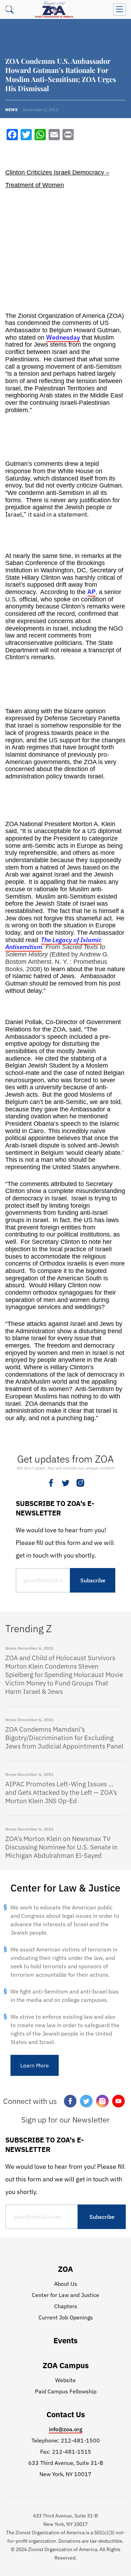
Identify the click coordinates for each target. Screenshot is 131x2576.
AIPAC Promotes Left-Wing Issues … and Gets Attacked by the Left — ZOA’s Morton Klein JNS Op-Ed (61, 1792)
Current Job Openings (66, 2317)
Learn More (35, 2065)
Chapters (66, 2306)
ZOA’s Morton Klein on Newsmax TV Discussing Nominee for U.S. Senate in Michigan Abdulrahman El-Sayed (61, 1847)
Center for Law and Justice (65, 2295)
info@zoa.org (66, 2429)
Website (65, 2380)
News (11, 110)
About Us (66, 2284)
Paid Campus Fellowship (66, 2391)
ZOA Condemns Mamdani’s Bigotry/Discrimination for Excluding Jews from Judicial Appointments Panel (64, 1738)
